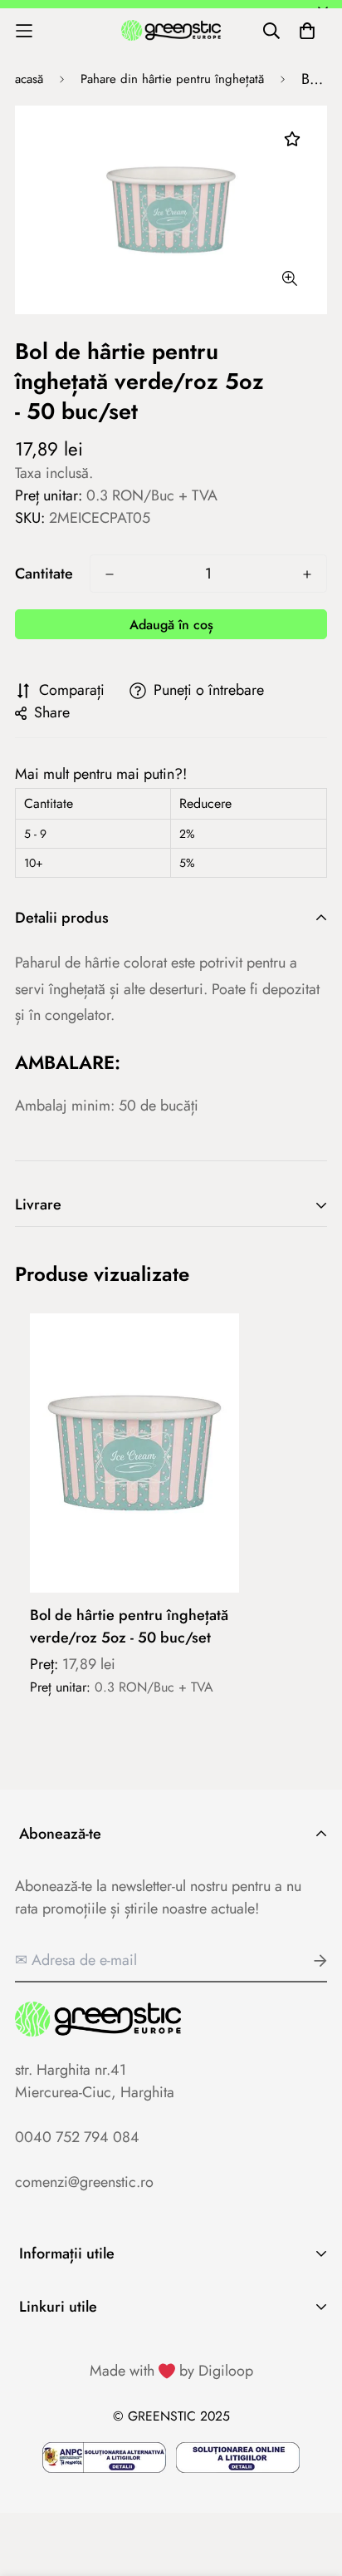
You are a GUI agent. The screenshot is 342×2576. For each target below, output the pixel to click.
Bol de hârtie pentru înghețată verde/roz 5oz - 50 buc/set (129, 1626)
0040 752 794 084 (77, 2137)
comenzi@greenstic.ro (84, 2182)
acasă (29, 79)
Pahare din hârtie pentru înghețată (172, 79)
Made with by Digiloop (171, 2371)
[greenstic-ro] (171, 31)
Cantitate (44, 574)
